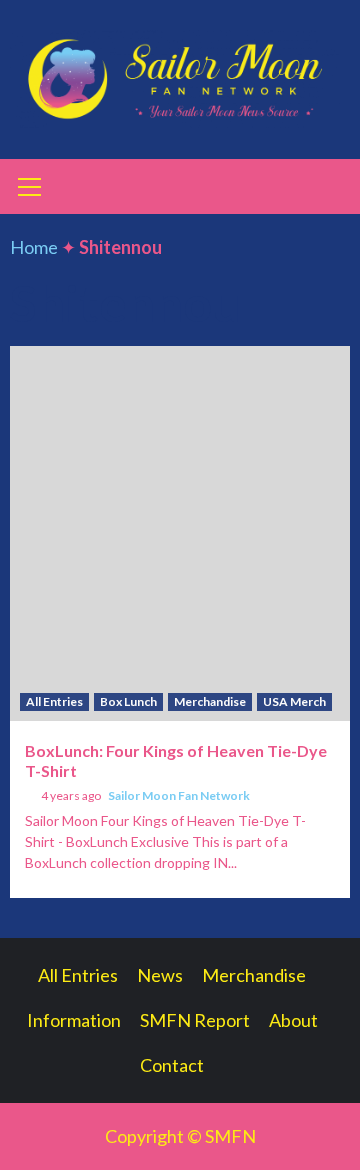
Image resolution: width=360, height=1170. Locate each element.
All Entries (54, 701)
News (160, 975)
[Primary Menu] (30, 184)
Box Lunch (128, 701)
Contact (172, 1065)
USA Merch (294, 701)
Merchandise (210, 701)
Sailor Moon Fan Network (179, 795)
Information (74, 1020)
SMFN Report (195, 1020)
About (293, 1020)
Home (34, 247)
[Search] (327, 189)
